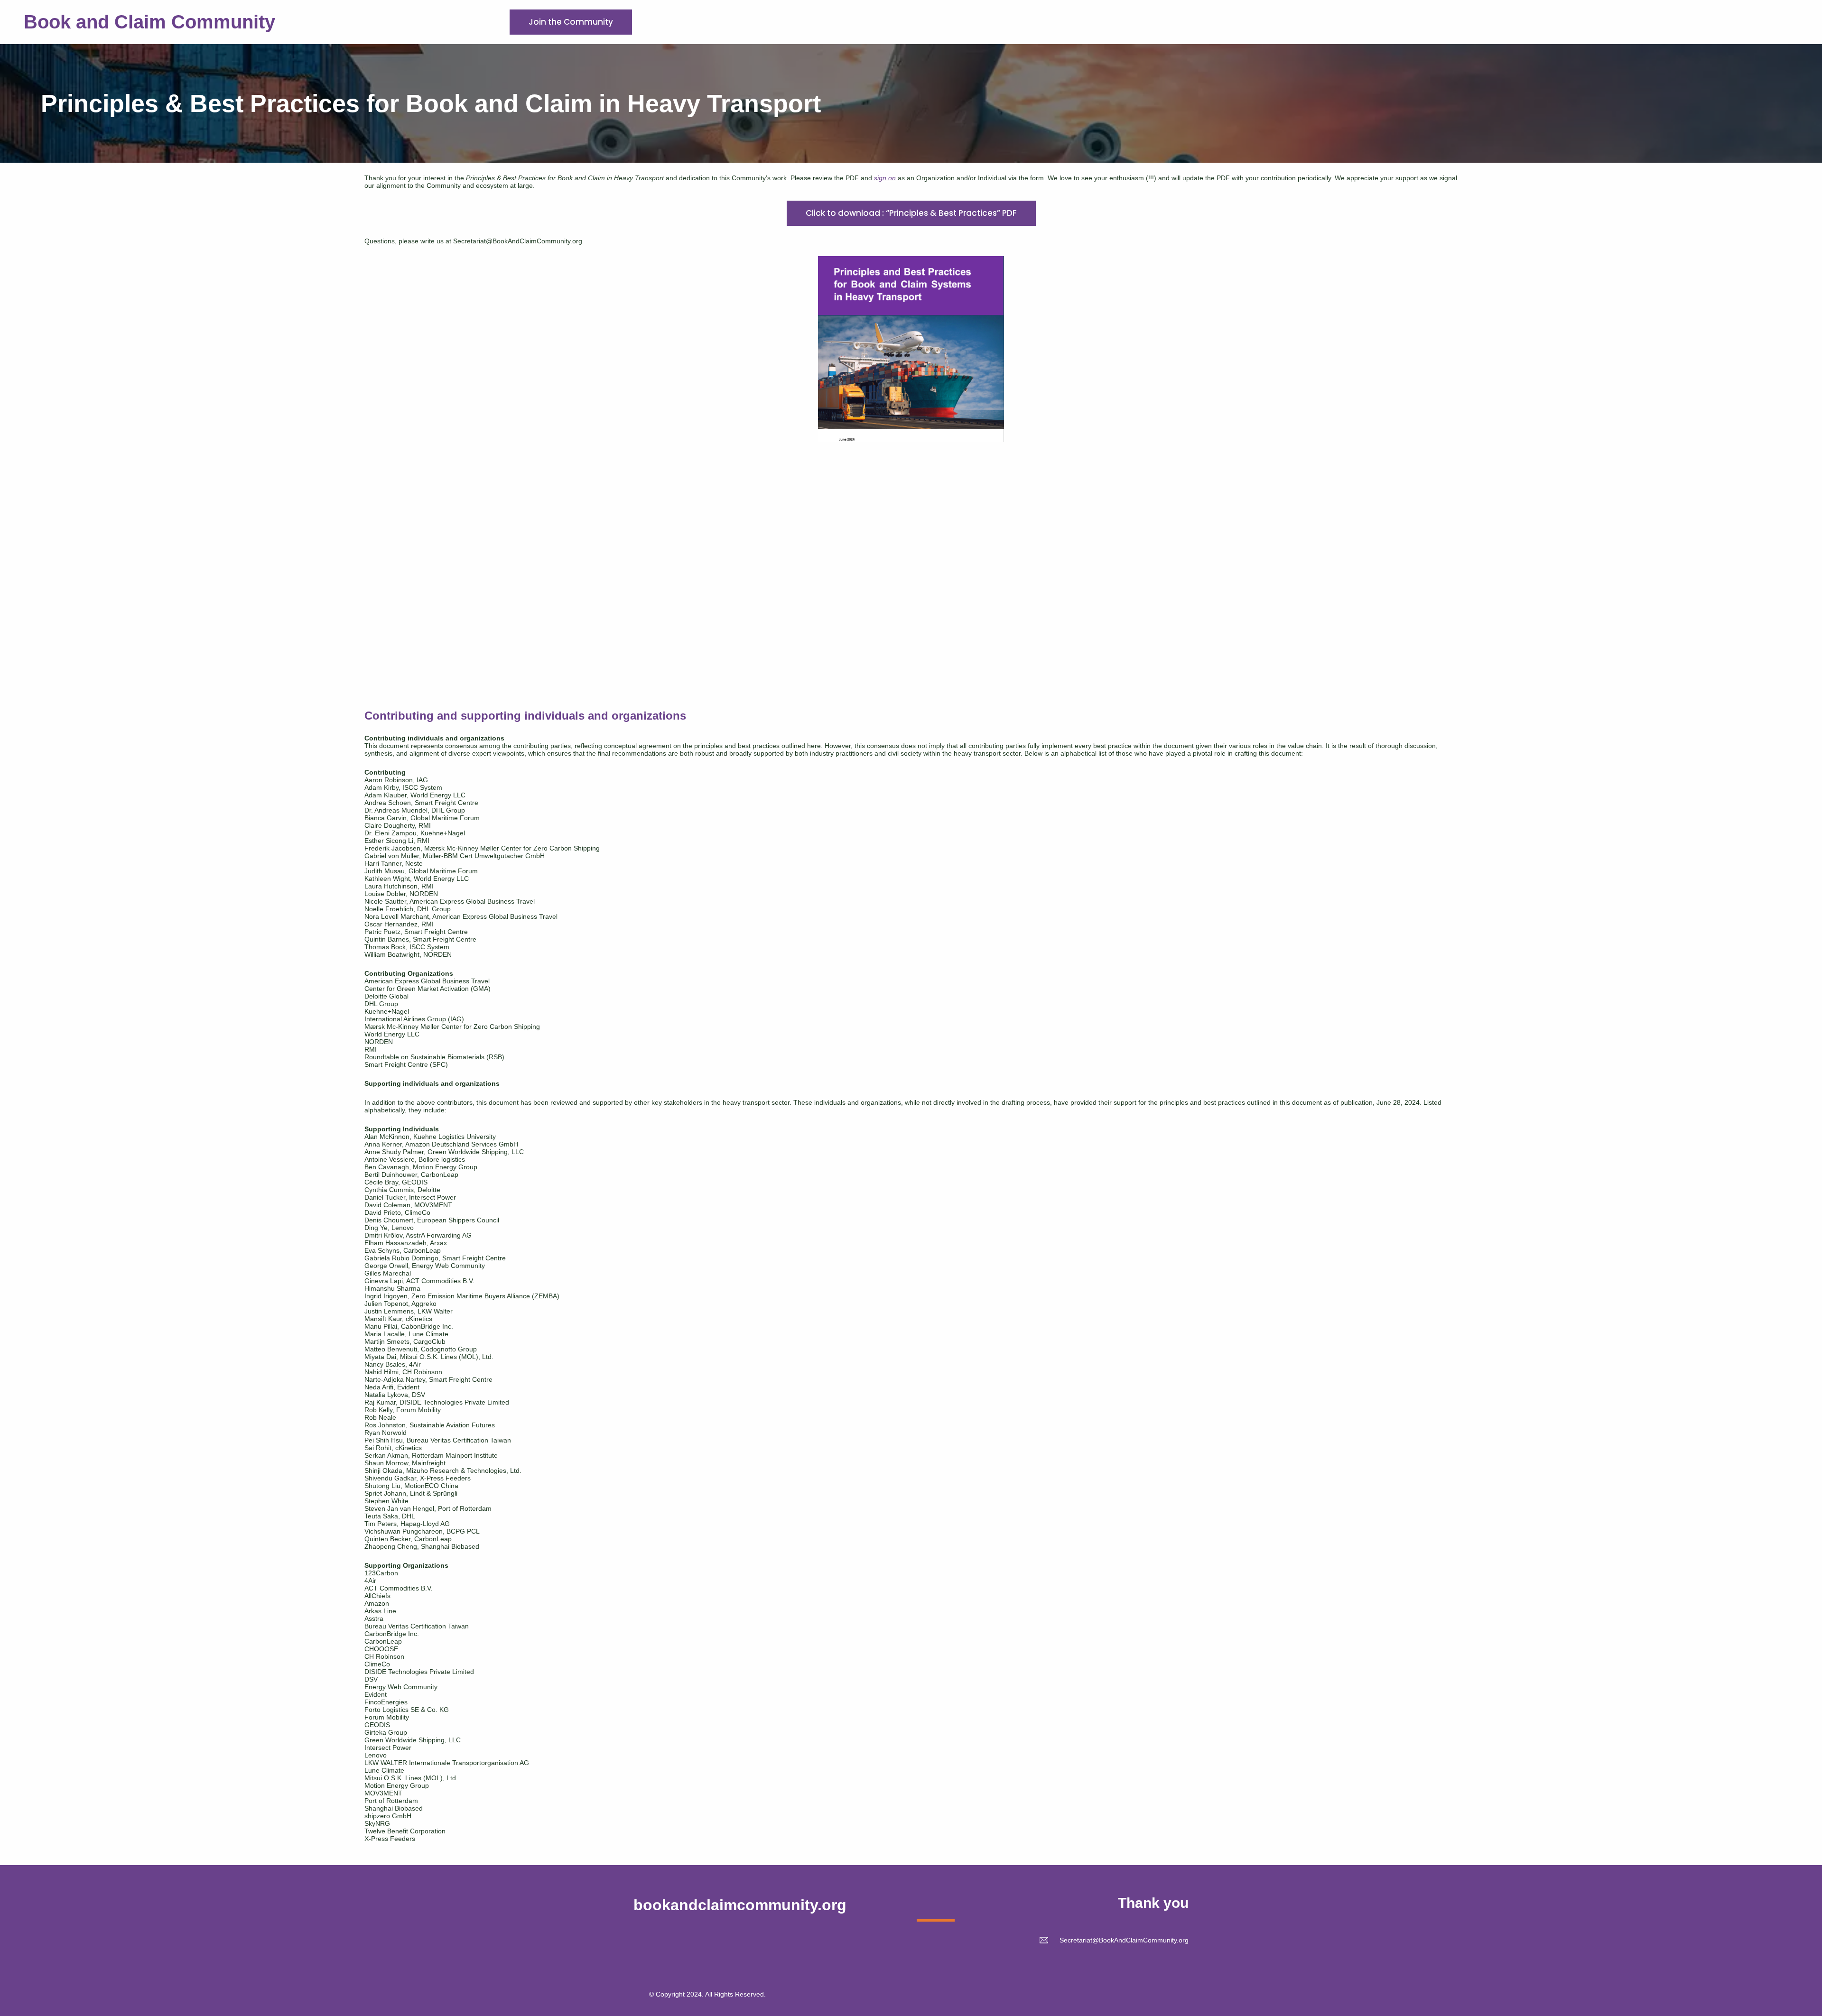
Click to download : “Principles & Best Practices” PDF (911, 213)
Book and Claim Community (149, 22)
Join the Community (571, 22)
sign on (885, 178)
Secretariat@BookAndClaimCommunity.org (1124, 1940)
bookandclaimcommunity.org (740, 1905)
